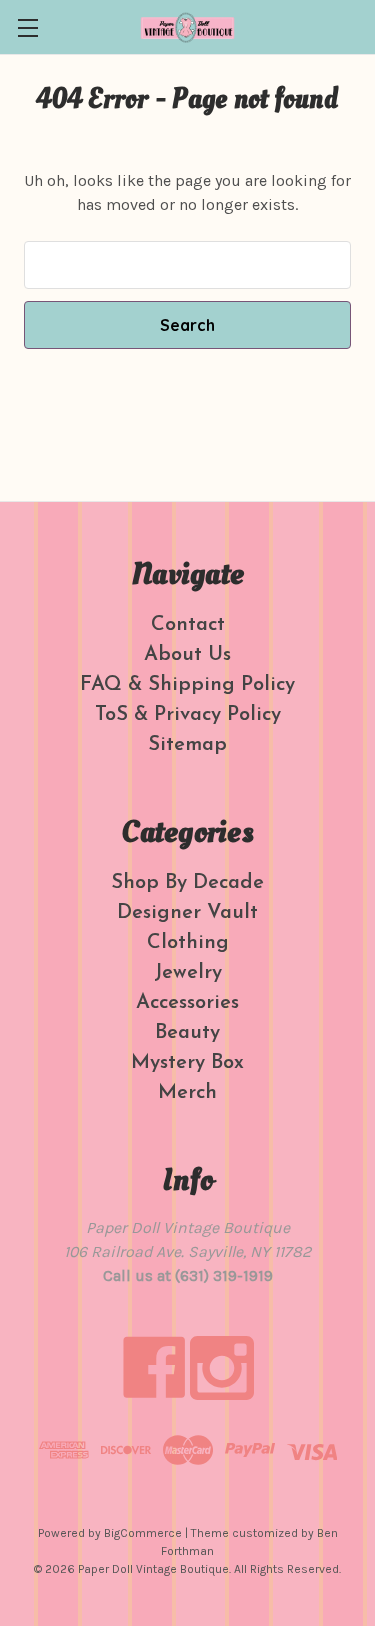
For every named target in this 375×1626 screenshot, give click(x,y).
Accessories (187, 1003)
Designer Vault (187, 913)
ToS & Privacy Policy (188, 715)
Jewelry (188, 973)
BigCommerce (143, 1533)
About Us (187, 655)
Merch (187, 1093)
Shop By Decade (187, 883)
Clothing (188, 943)
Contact (188, 625)
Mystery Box (187, 1063)
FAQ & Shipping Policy (187, 685)
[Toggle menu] (27, 27)
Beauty (187, 1033)
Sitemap (187, 745)
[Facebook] (154, 1368)
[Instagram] (222, 1368)
